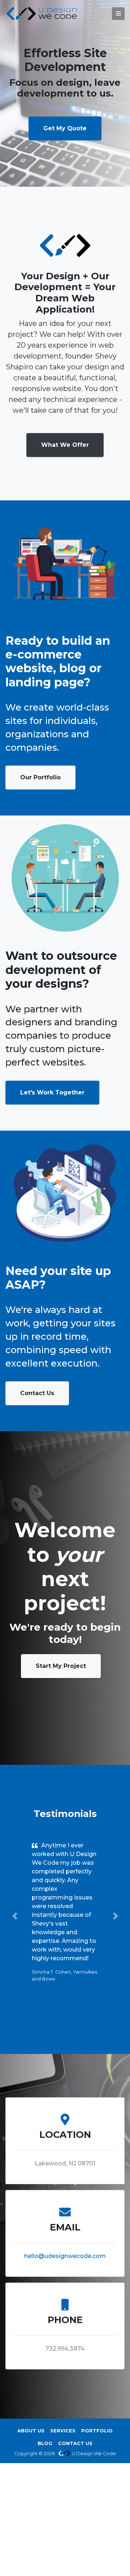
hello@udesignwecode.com (65, 2256)
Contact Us (37, 1393)
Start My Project (61, 1666)
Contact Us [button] (75, 2443)
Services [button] (63, 2431)
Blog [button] (45, 2443)
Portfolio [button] (97, 2431)
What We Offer (65, 445)
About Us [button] (31, 2431)
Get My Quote (65, 128)
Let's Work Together (52, 1092)
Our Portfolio (40, 777)
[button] (15, 1916)
